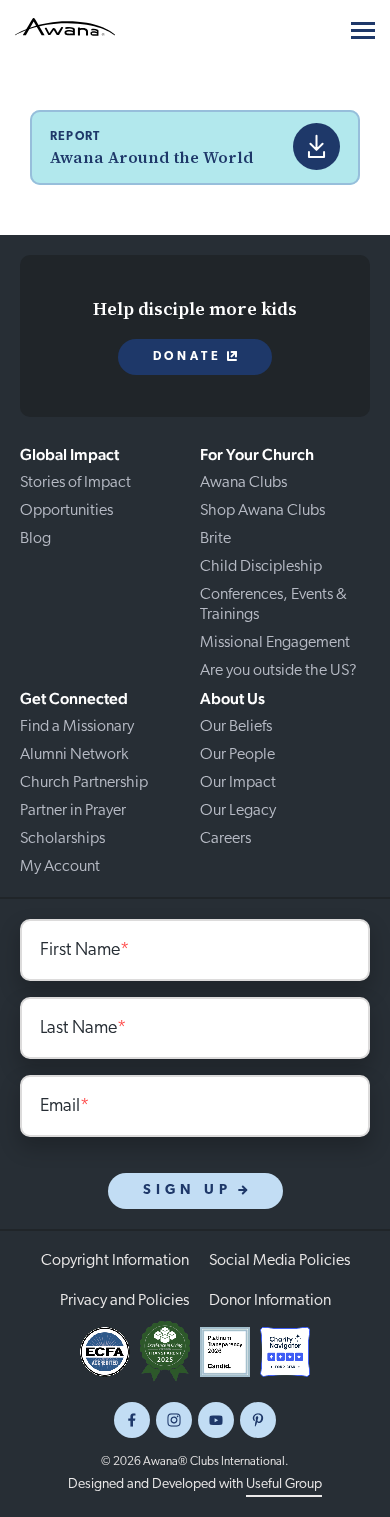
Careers (225, 839)
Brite (215, 539)
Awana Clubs (243, 483)
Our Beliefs (236, 727)
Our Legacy (238, 811)
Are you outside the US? (278, 671)
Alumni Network (74, 755)
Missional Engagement (275, 643)
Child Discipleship (261, 567)
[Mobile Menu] (363, 30)
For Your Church (257, 454)
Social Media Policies (279, 1261)
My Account (60, 867)
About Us (232, 698)
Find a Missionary (77, 727)
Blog (35, 539)
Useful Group (284, 1484)
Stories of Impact (75, 483)
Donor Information (270, 1301)
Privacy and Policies (124, 1301)
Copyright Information (115, 1261)
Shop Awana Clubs (262, 511)
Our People (237, 755)
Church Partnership (84, 783)
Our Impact (238, 783)
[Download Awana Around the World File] (316, 146)
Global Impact (69, 454)
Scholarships (62, 839)
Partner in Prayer (73, 811)
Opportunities (66, 511)
